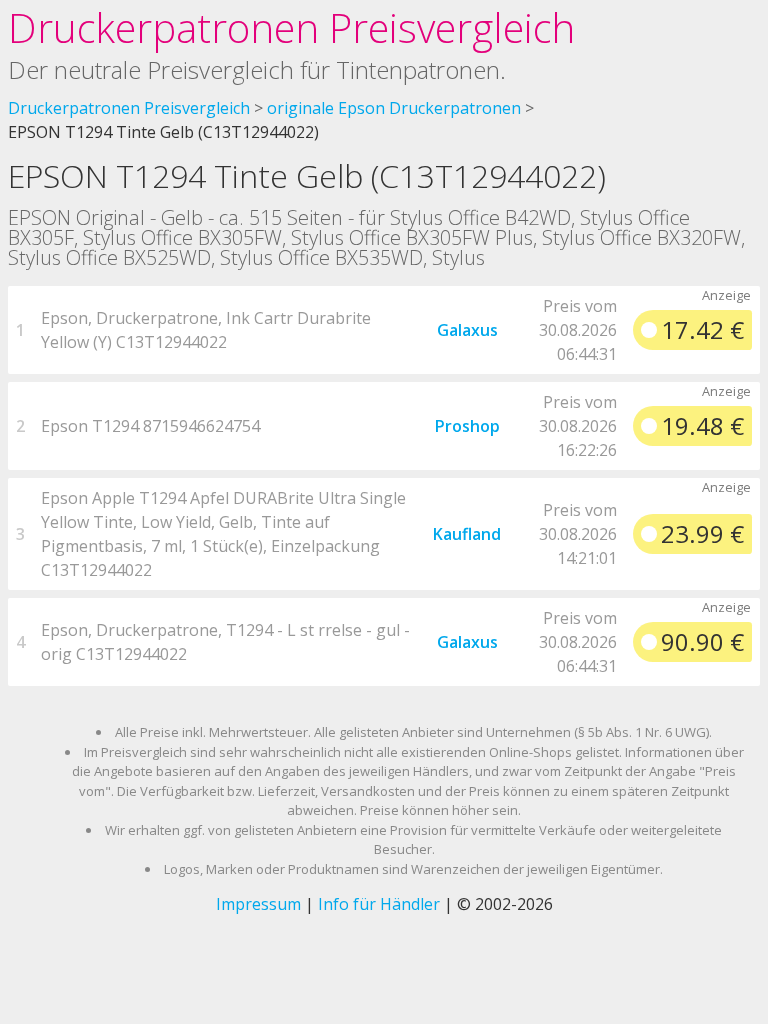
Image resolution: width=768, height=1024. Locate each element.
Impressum (258, 904)
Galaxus (467, 330)
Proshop (467, 426)
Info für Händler (379, 904)
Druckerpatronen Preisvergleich (291, 27)
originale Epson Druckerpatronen (394, 108)
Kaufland (467, 534)
